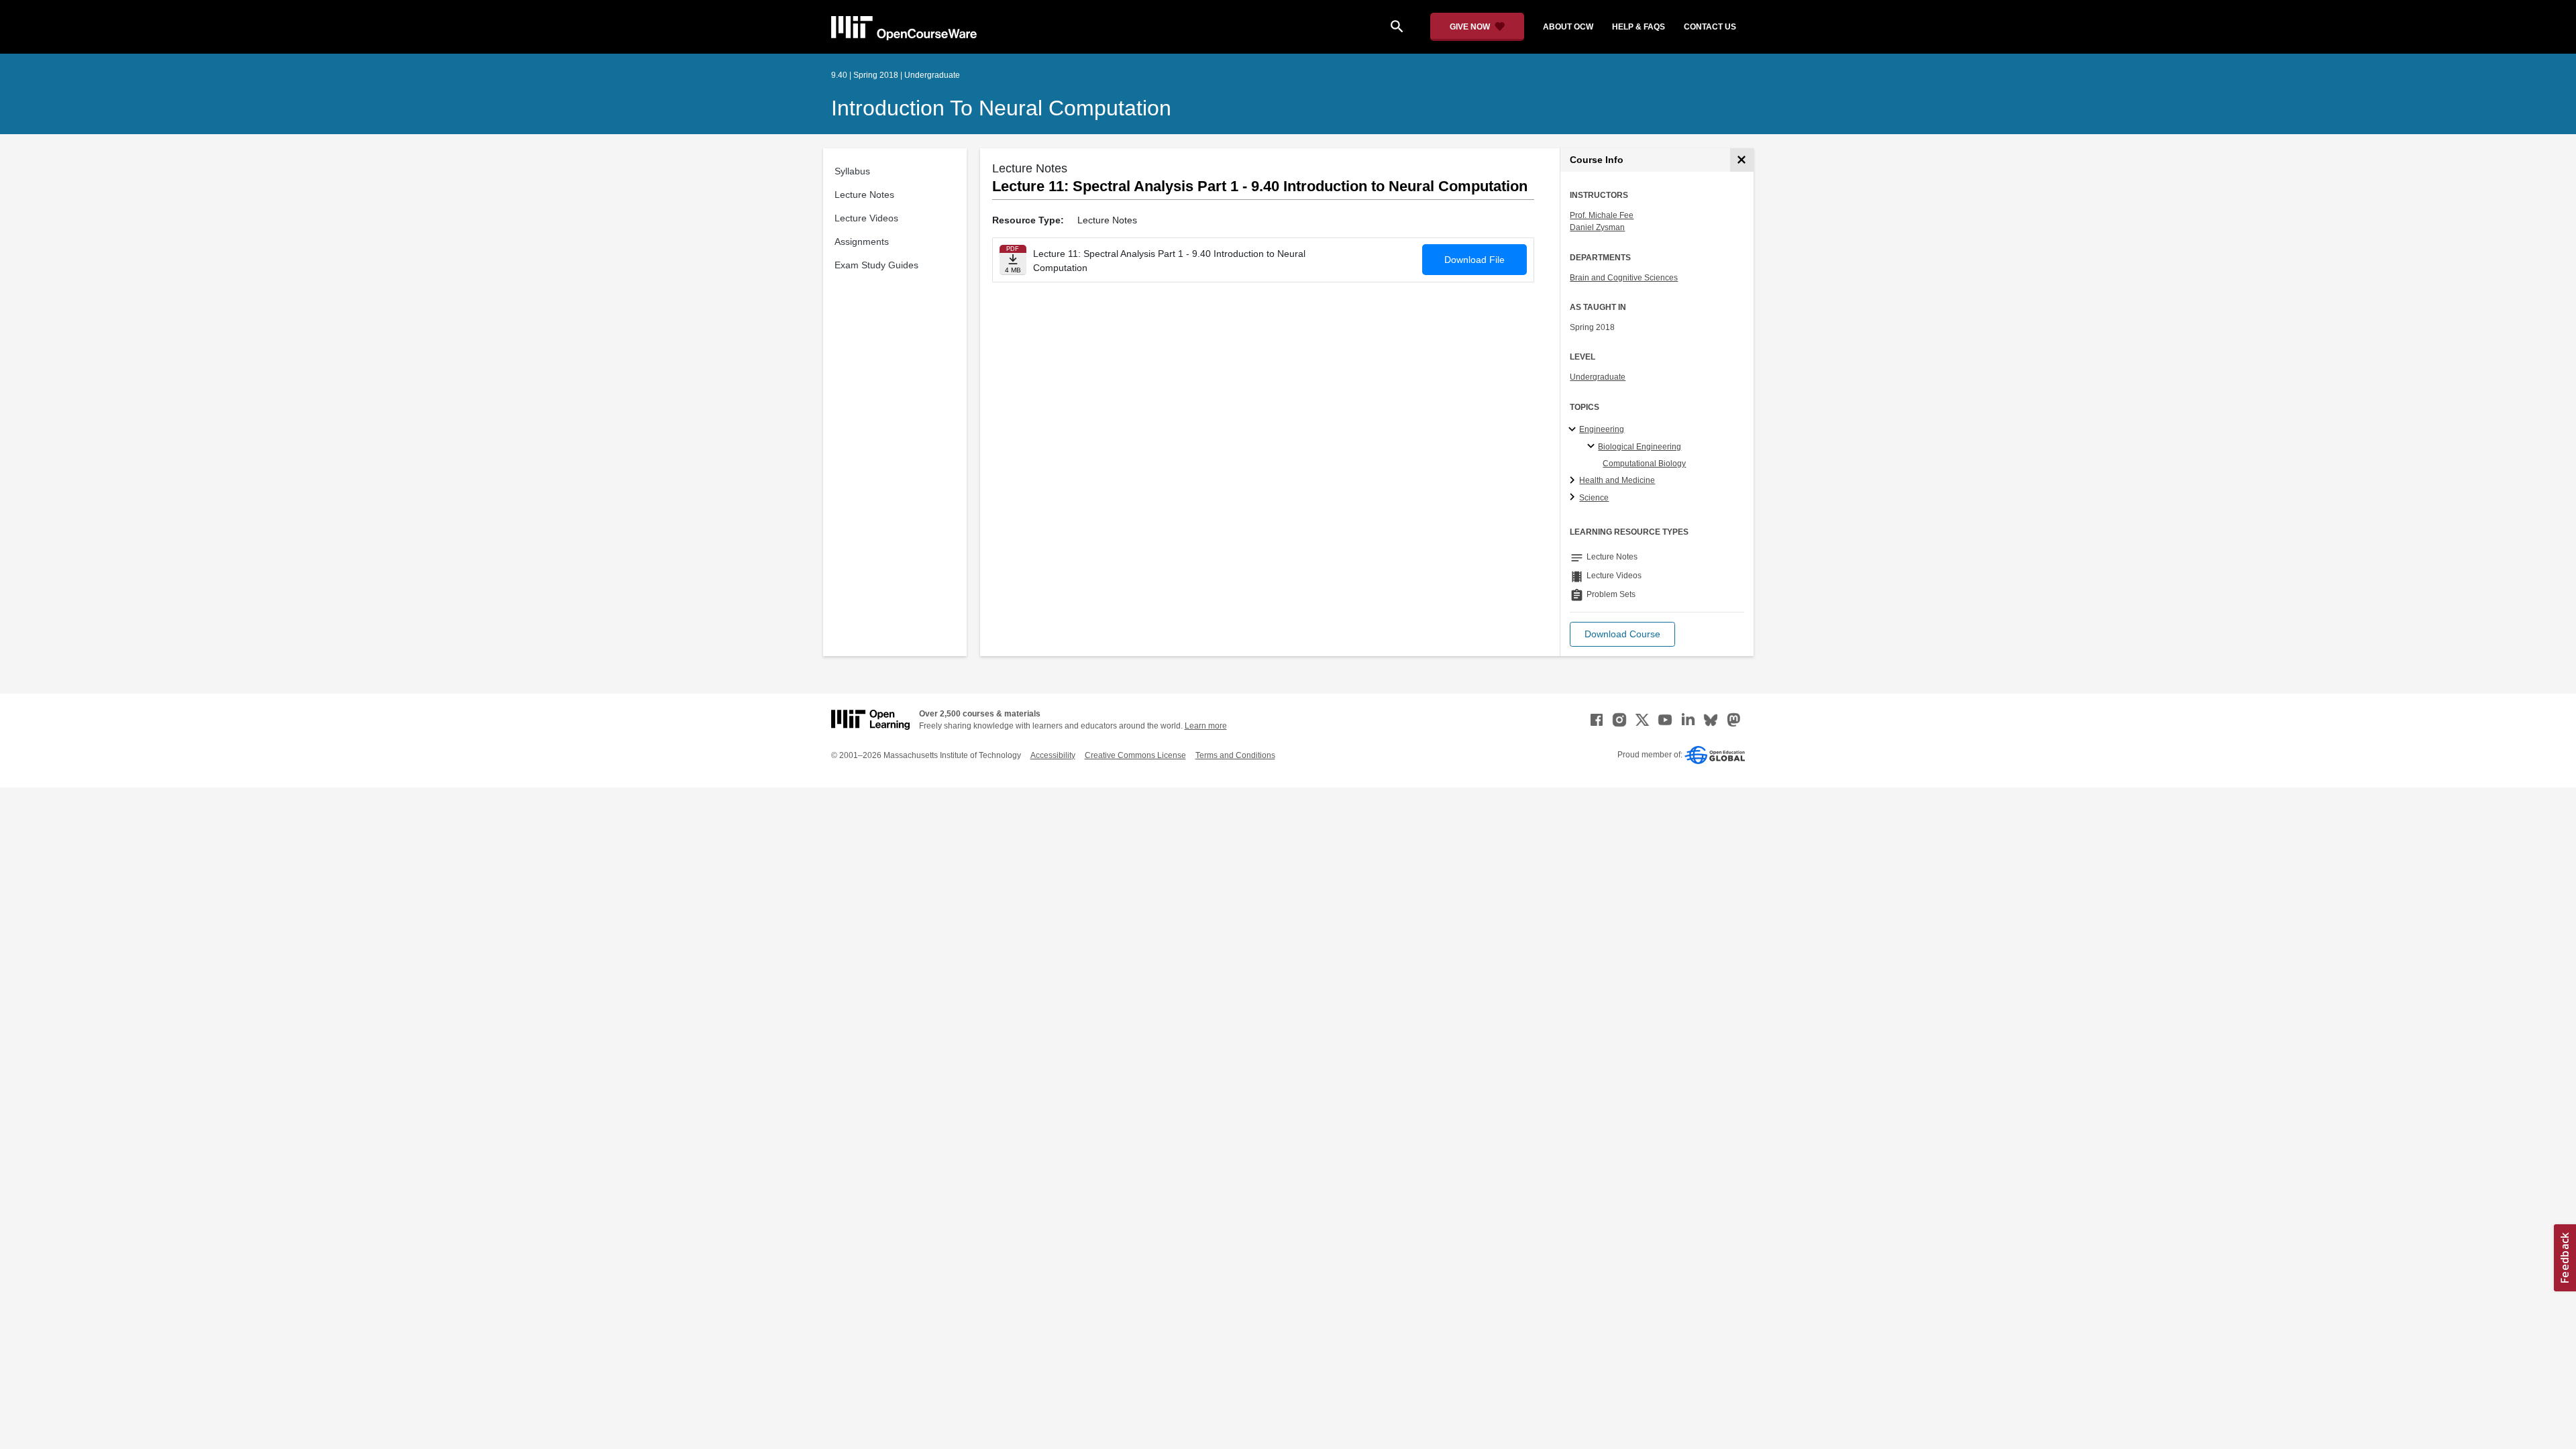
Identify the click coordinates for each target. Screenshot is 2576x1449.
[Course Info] (1742, 160)
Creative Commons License (1135, 755)
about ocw (1568, 27)
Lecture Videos (866, 218)
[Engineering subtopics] (1574, 430)
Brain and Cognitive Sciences (1624, 278)
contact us (1710, 27)
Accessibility (1053, 755)
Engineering (1602, 429)
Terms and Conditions (1235, 755)
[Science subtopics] (1574, 498)
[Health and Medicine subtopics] (1574, 481)
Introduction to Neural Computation (1001, 108)
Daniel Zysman (1597, 227)
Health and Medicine (1617, 480)
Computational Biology (1644, 464)
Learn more (1206, 726)
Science (1594, 498)
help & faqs (1639, 27)
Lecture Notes (864, 195)
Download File (1474, 260)
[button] (1622, 634)
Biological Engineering (1640, 447)
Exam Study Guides (876, 265)
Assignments (862, 241)
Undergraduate (1598, 377)
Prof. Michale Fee (1602, 215)
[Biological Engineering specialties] (1593, 447)
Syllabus (852, 171)
